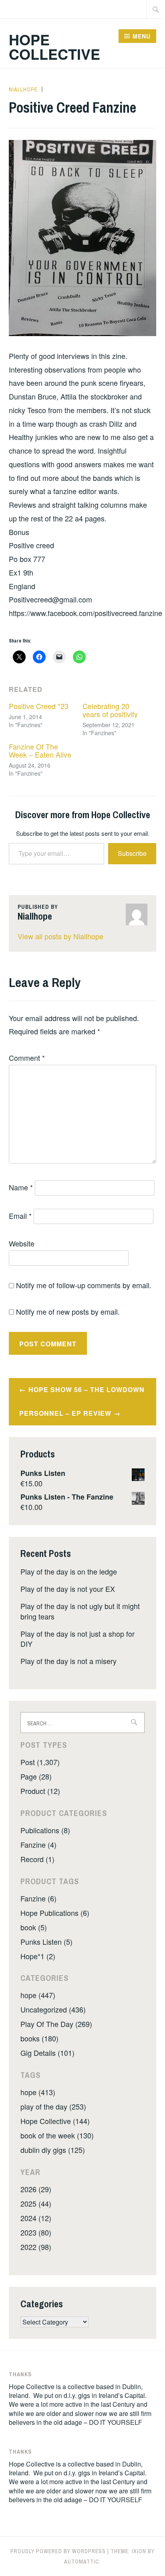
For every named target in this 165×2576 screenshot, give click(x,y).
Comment (27, 1058)
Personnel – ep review (65, 1413)
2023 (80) (36, 2232)
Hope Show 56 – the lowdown (87, 1389)
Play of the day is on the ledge (69, 1571)
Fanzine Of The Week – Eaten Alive (40, 750)
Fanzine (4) (38, 1844)
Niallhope (23, 89)
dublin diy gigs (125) (53, 2150)
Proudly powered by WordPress (58, 2551)
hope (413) (38, 2092)
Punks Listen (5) (46, 1942)
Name (21, 1187)
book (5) (34, 1927)
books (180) (39, 2038)
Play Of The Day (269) (56, 2024)
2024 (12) (36, 2218)
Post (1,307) (40, 1762)
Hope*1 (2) (38, 1956)
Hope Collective (54, 47)
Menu (142, 36)
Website (22, 1243)
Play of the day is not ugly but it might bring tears (80, 1611)
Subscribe (132, 853)
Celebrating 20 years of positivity (110, 710)
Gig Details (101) (47, 2053)
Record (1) (37, 1859)
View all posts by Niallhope (60, 936)
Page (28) (36, 1776)
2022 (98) (36, 2247)
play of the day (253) (53, 2106)
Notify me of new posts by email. (68, 1311)
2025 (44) (36, 2203)
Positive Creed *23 (39, 706)
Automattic (82, 2562)
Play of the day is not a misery (68, 1661)
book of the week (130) (57, 2135)
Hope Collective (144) (55, 2121)
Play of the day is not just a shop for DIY (77, 1639)
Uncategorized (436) (53, 2009)
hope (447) (38, 1995)
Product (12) (40, 1791)
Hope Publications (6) (55, 1913)
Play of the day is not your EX (68, 1589)
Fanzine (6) (38, 1898)
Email (20, 1216)
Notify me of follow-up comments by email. (84, 1285)
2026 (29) (36, 2189)
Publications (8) (45, 1830)
